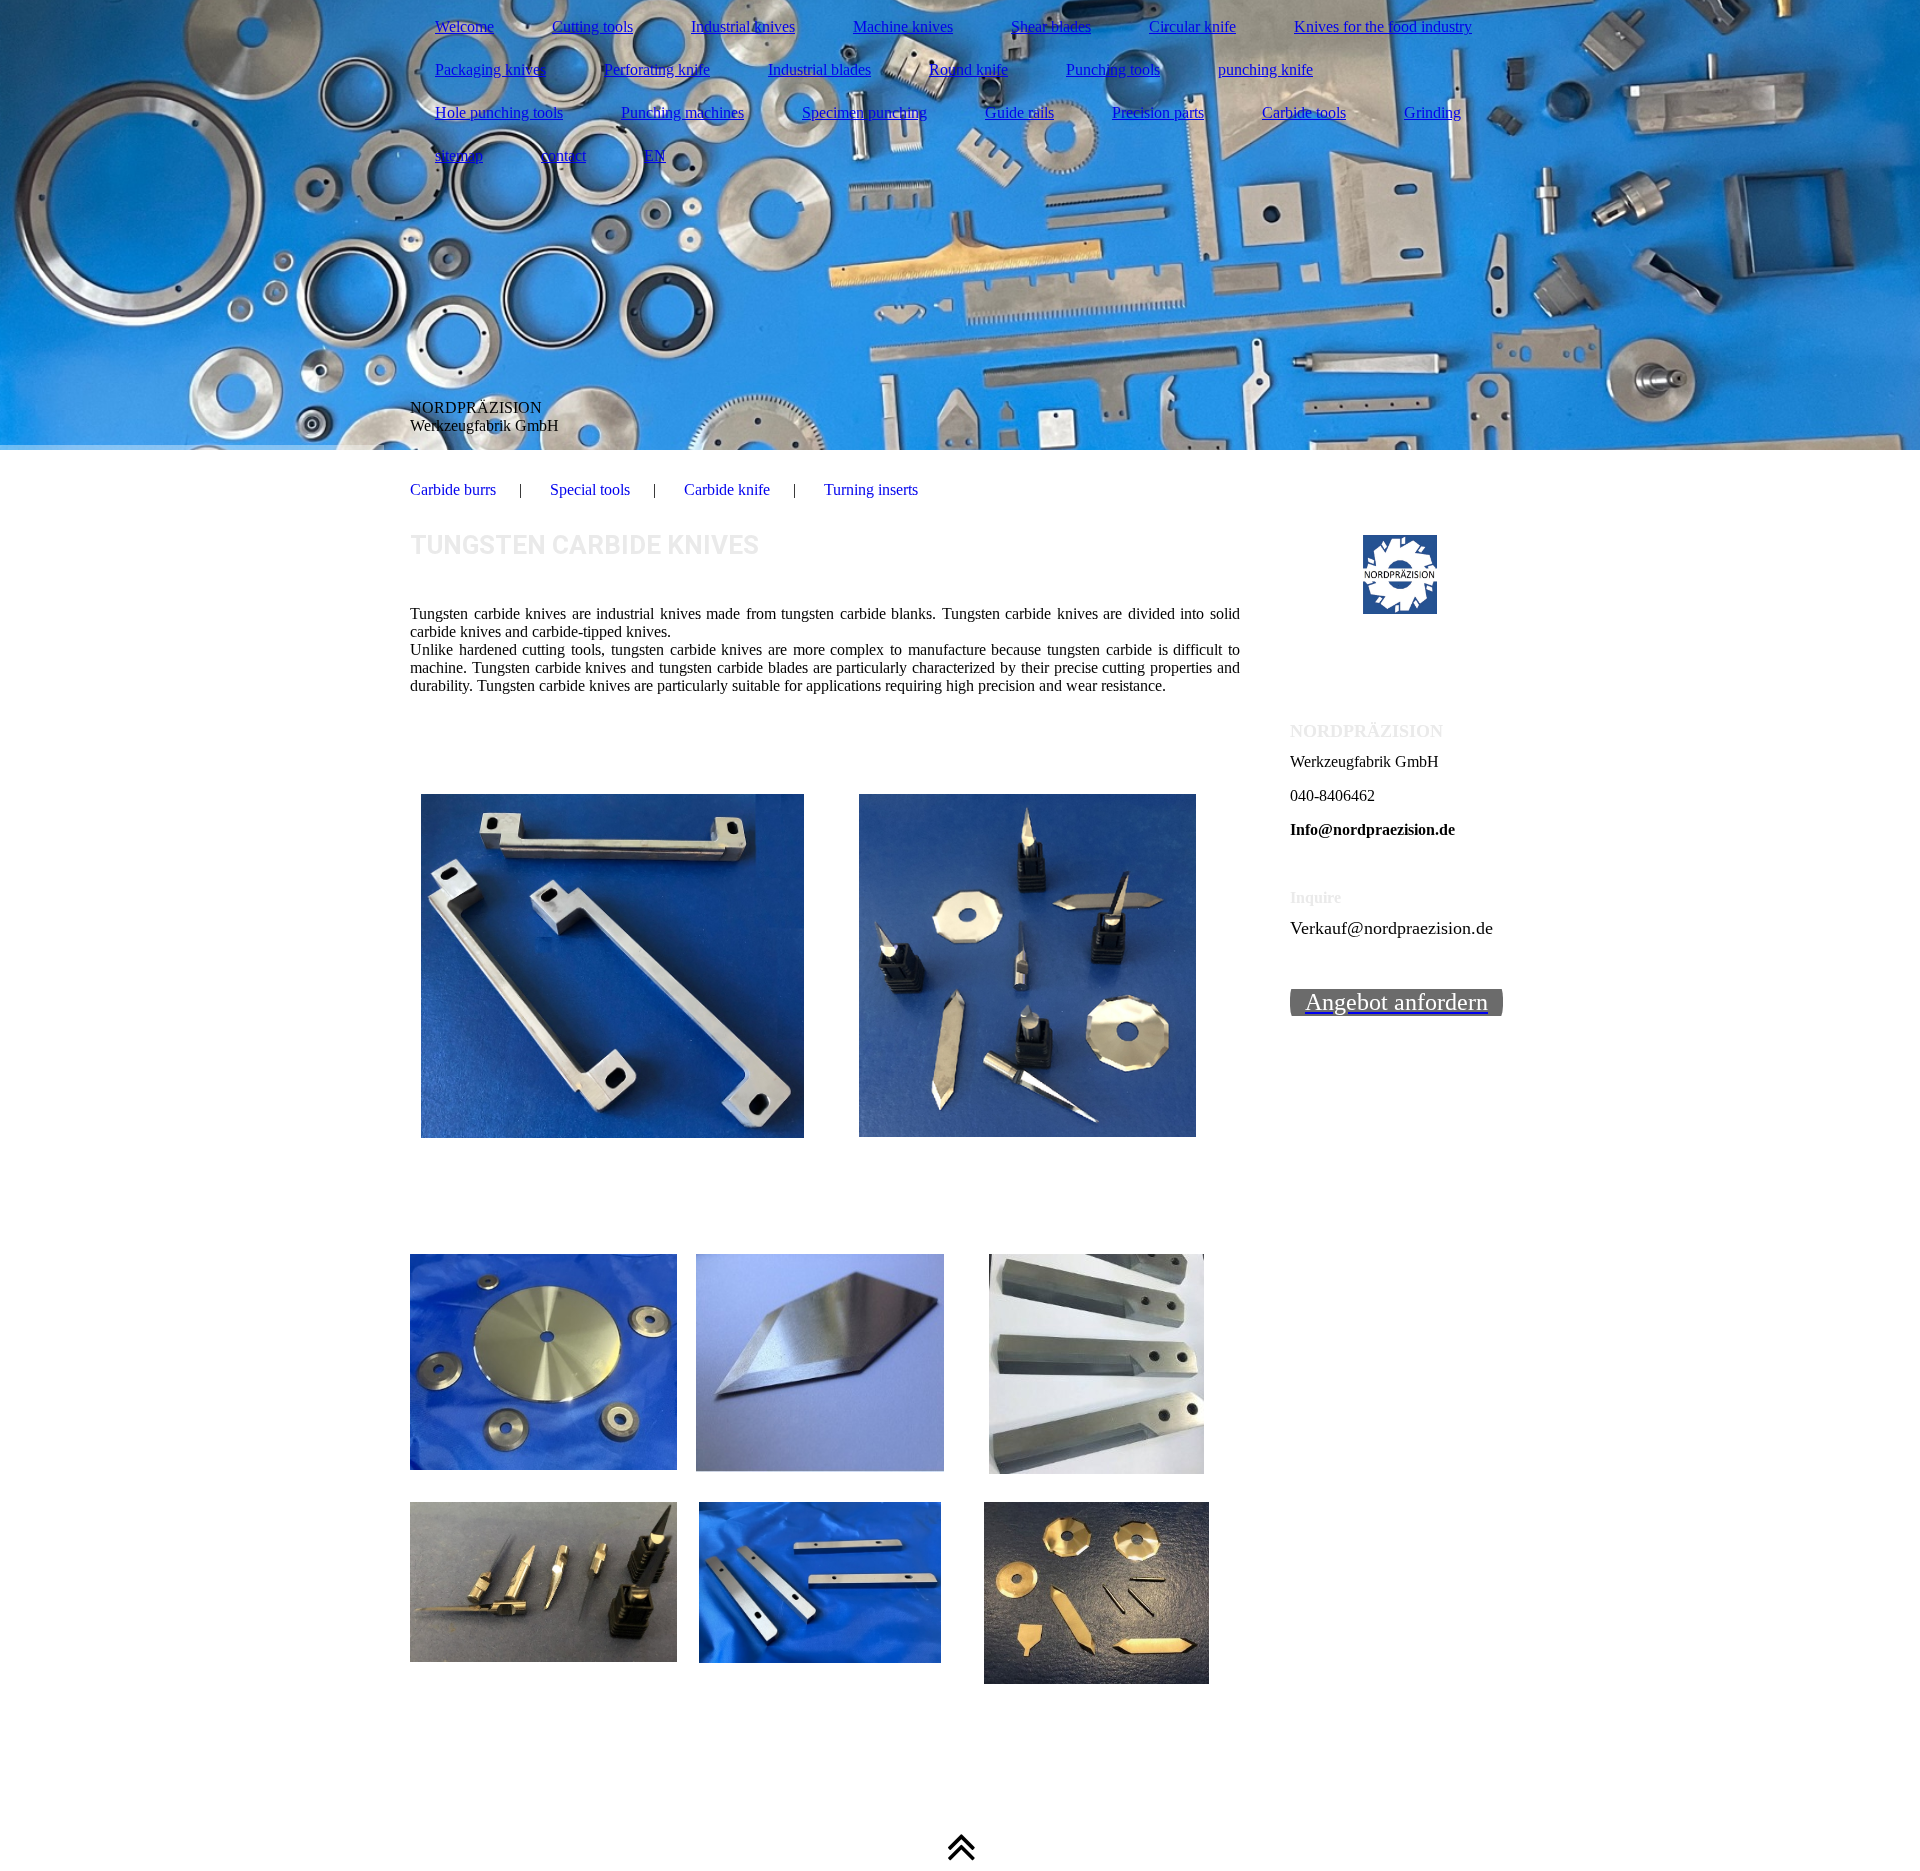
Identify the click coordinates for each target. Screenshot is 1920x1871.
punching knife (1265, 69)
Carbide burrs (453, 489)
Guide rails (1019, 112)
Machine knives (903, 26)
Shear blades (1051, 26)
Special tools (590, 489)
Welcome (464, 26)
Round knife (968, 69)
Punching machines (682, 112)
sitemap (459, 155)
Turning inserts (871, 489)
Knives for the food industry (1383, 26)
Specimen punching (864, 112)
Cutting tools (592, 26)
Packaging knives (490, 69)
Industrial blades (819, 69)
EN (655, 155)
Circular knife (1192, 26)
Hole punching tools (499, 112)
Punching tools (1113, 69)
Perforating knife (657, 69)
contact (563, 155)
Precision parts (1158, 112)
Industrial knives (743, 26)
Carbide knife (727, 489)
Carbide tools (1304, 112)
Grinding (1432, 112)
